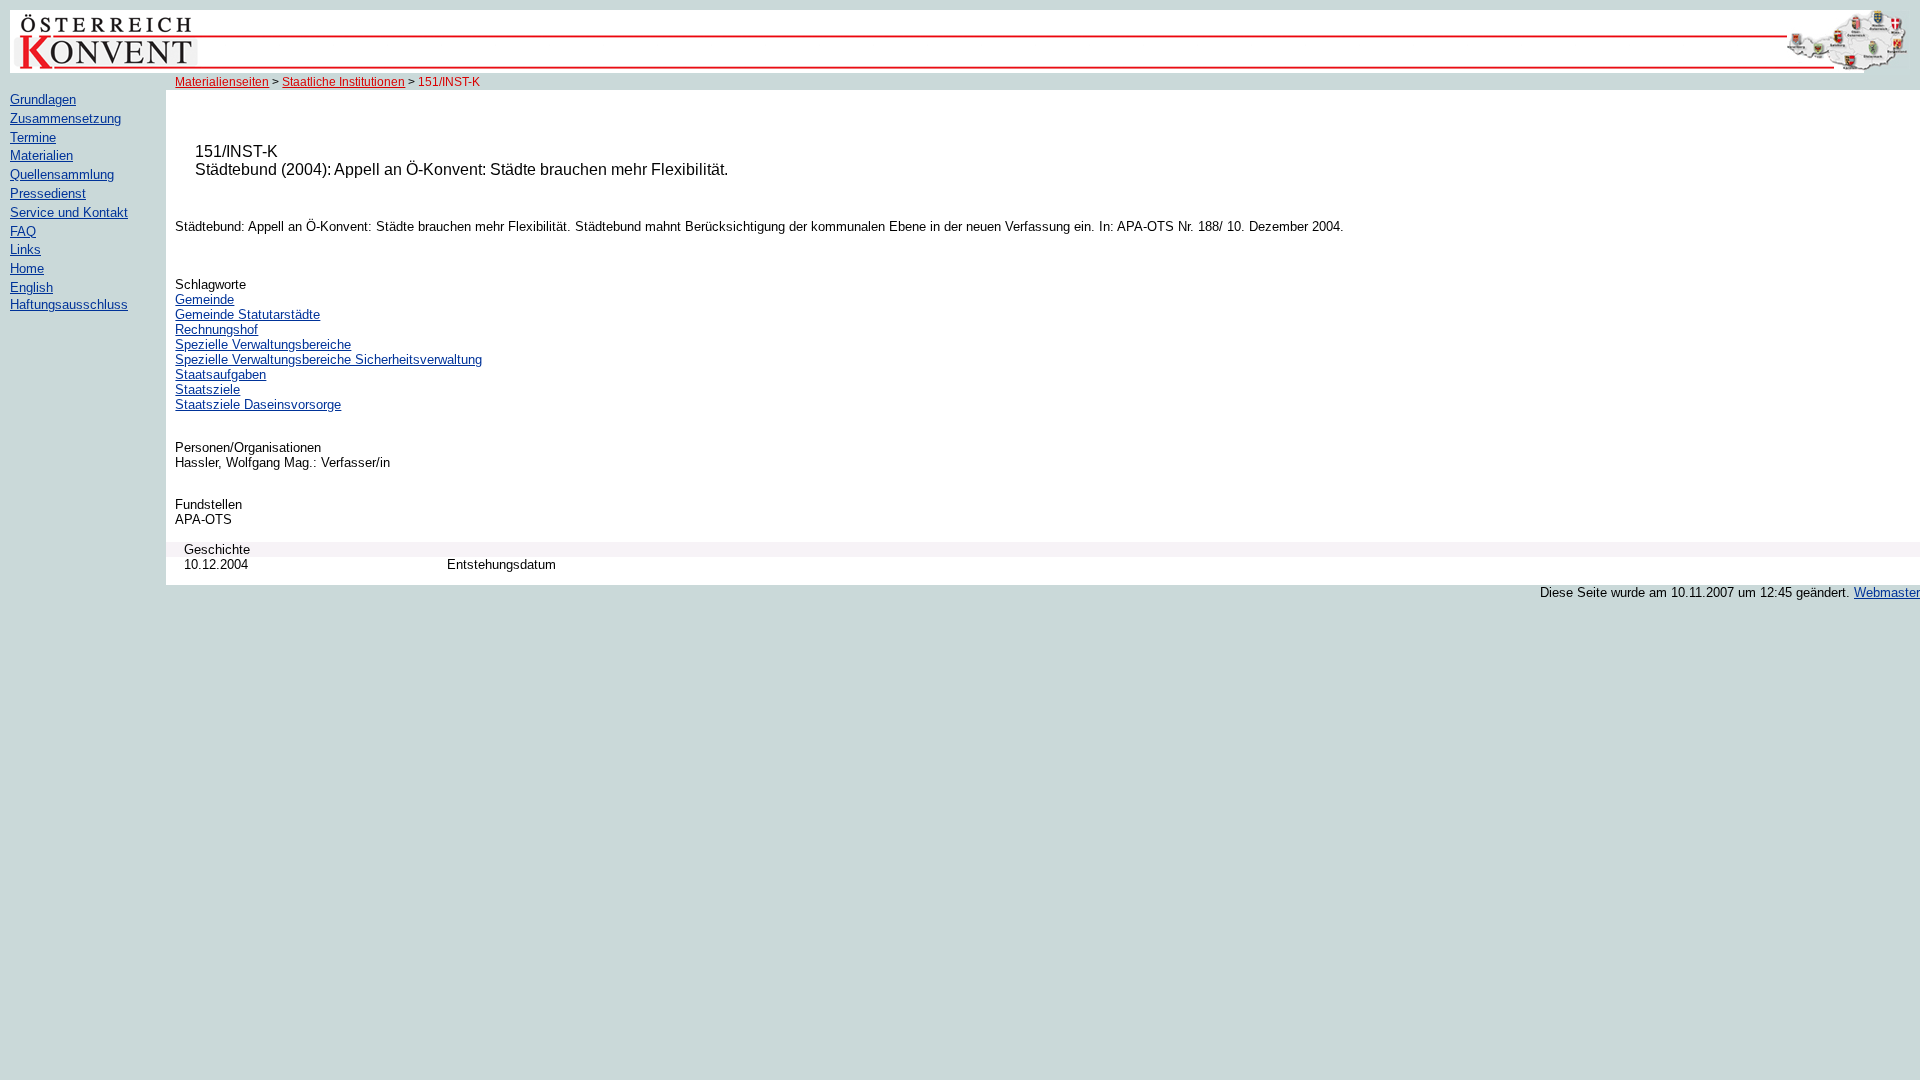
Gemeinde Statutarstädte (247, 314)
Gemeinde (204, 299)
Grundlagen (43, 99)
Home (27, 268)
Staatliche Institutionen (343, 82)
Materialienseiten (222, 82)
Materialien (41, 155)
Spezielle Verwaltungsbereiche (263, 344)
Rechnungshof (216, 329)
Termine (33, 137)
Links (25, 249)
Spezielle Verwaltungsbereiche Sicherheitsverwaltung (328, 359)
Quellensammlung (62, 174)
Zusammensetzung (65, 118)
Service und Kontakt (69, 212)
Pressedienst (48, 193)
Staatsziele (207, 389)
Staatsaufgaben (220, 374)
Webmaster (1887, 592)
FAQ (23, 231)
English (31, 287)
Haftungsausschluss (69, 304)
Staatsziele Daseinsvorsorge (258, 404)
